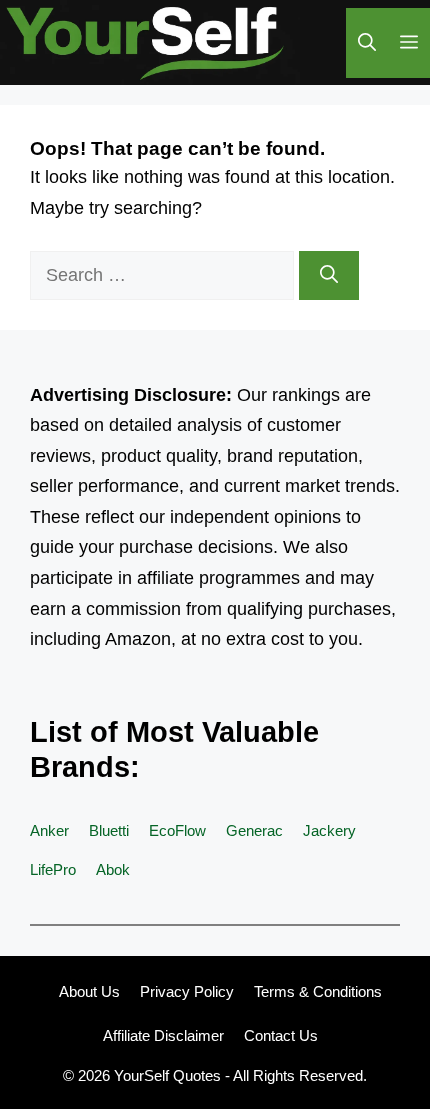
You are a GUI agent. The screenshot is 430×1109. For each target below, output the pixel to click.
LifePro (53, 869)
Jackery (329, 830)
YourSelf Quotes (167, 1075)
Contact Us (281, 1035)
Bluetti (109, 830)
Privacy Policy (187, 991)
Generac (254, 830)
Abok (113, 869)
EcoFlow (177, 830)
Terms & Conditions (318, 991)
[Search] (329, 275)
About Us (89, 991)
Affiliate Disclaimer (163, 1035)
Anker (49, 830)
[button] (367, 43)
